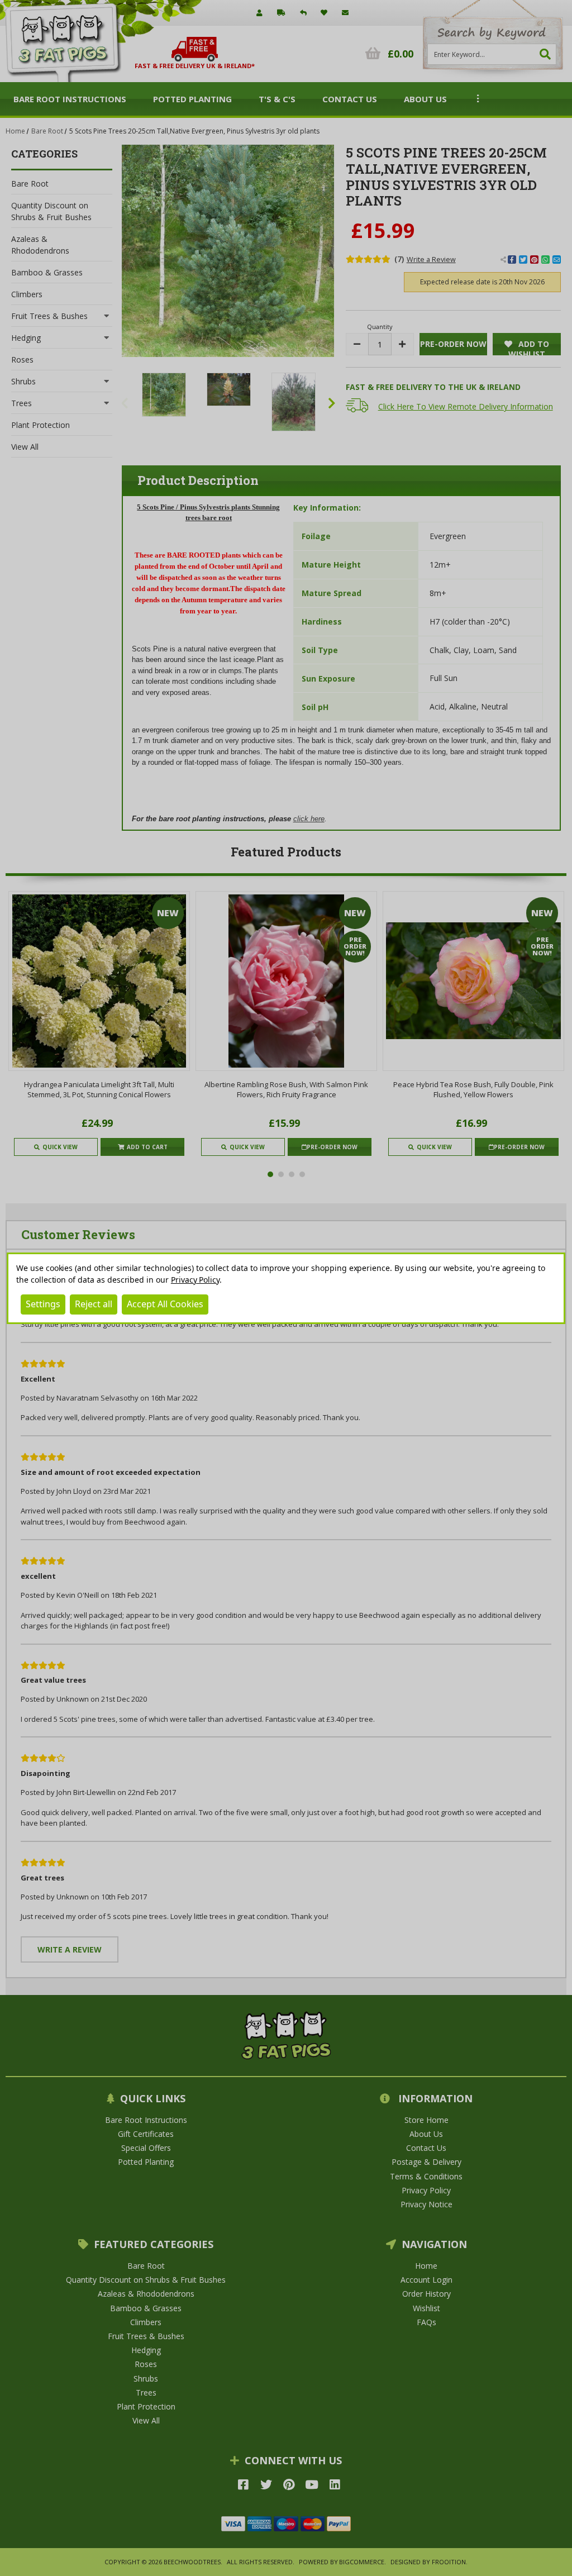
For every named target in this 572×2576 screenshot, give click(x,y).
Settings (43, 1304)
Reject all (94, 1304)
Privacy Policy (195, 1280)
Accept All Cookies (165, 1304)
